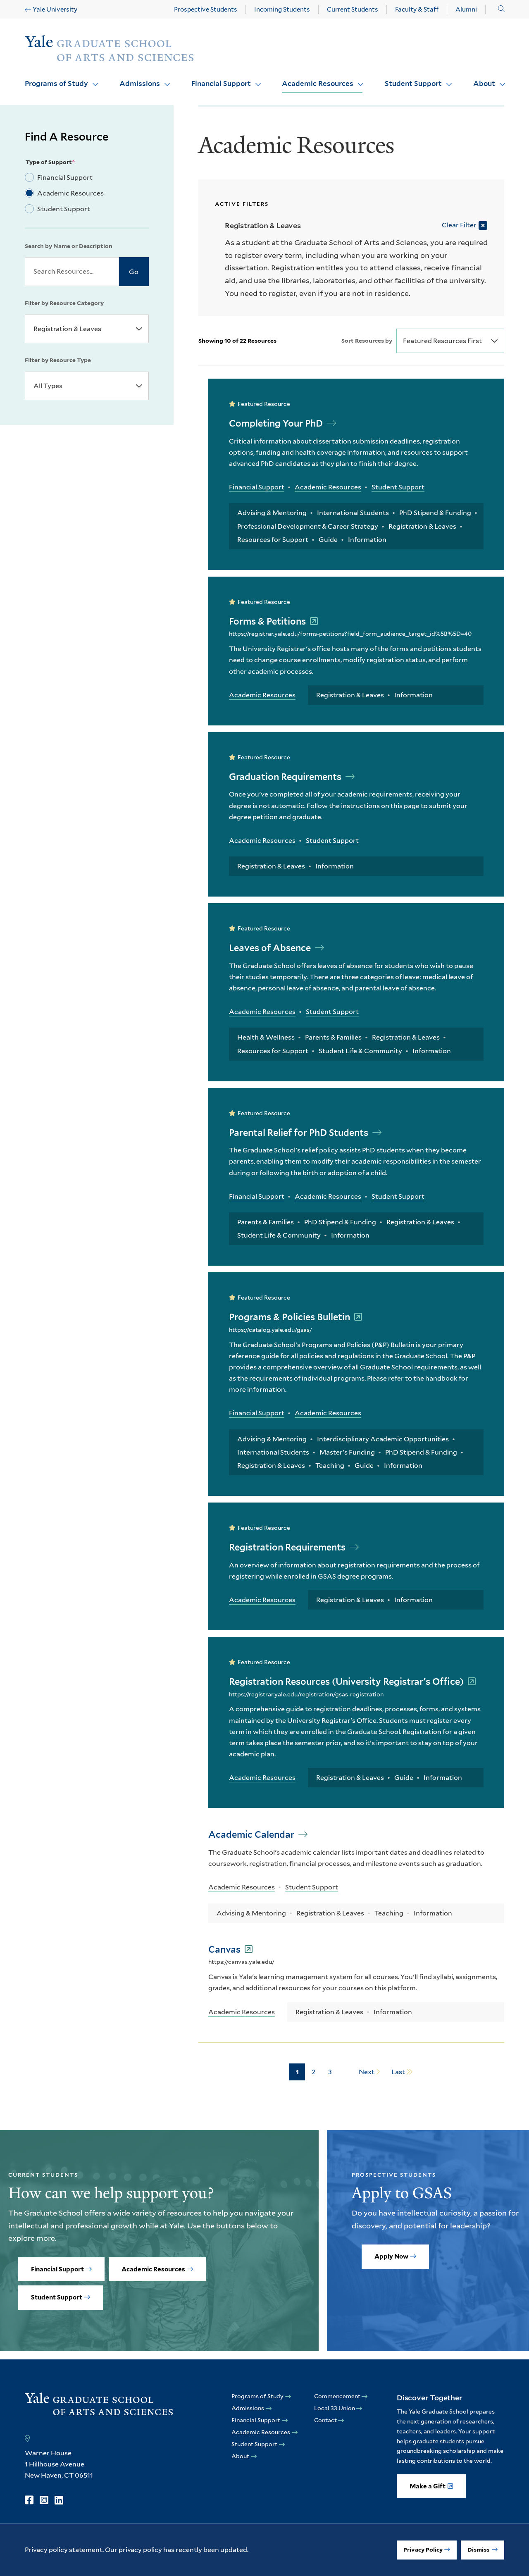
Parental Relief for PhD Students (300, 1133)
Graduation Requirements (286, 777)
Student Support (413, 83)
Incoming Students (282, 10)
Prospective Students (206, 10)
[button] (501, 9)
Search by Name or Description (69, 246)
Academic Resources (318, 83)
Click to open (92, 79)
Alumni (466, 10)
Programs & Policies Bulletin (291, 1317)
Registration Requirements (288, 1547)
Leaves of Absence (271, 948)
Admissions (140, 83)
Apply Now (391, 2256)
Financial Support (221, 83)
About (484, 83)
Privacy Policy (423, 2550)
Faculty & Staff (417, 10)
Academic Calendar (252, 1834)
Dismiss (479, 2550)
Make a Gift (428, 2486)
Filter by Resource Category (64, 303)
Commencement (337, 2396)
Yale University (55, 10)
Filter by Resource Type (58, 360)
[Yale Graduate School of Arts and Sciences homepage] (109, 49)
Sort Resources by (367, 341)
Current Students (353, 10)
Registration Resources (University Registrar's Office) (347, 1682)
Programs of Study (56, 83)
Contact (325, 2420)
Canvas (225, 1949)
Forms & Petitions (268, 621)
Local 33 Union (335, 2408)
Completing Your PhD (277, 423)
